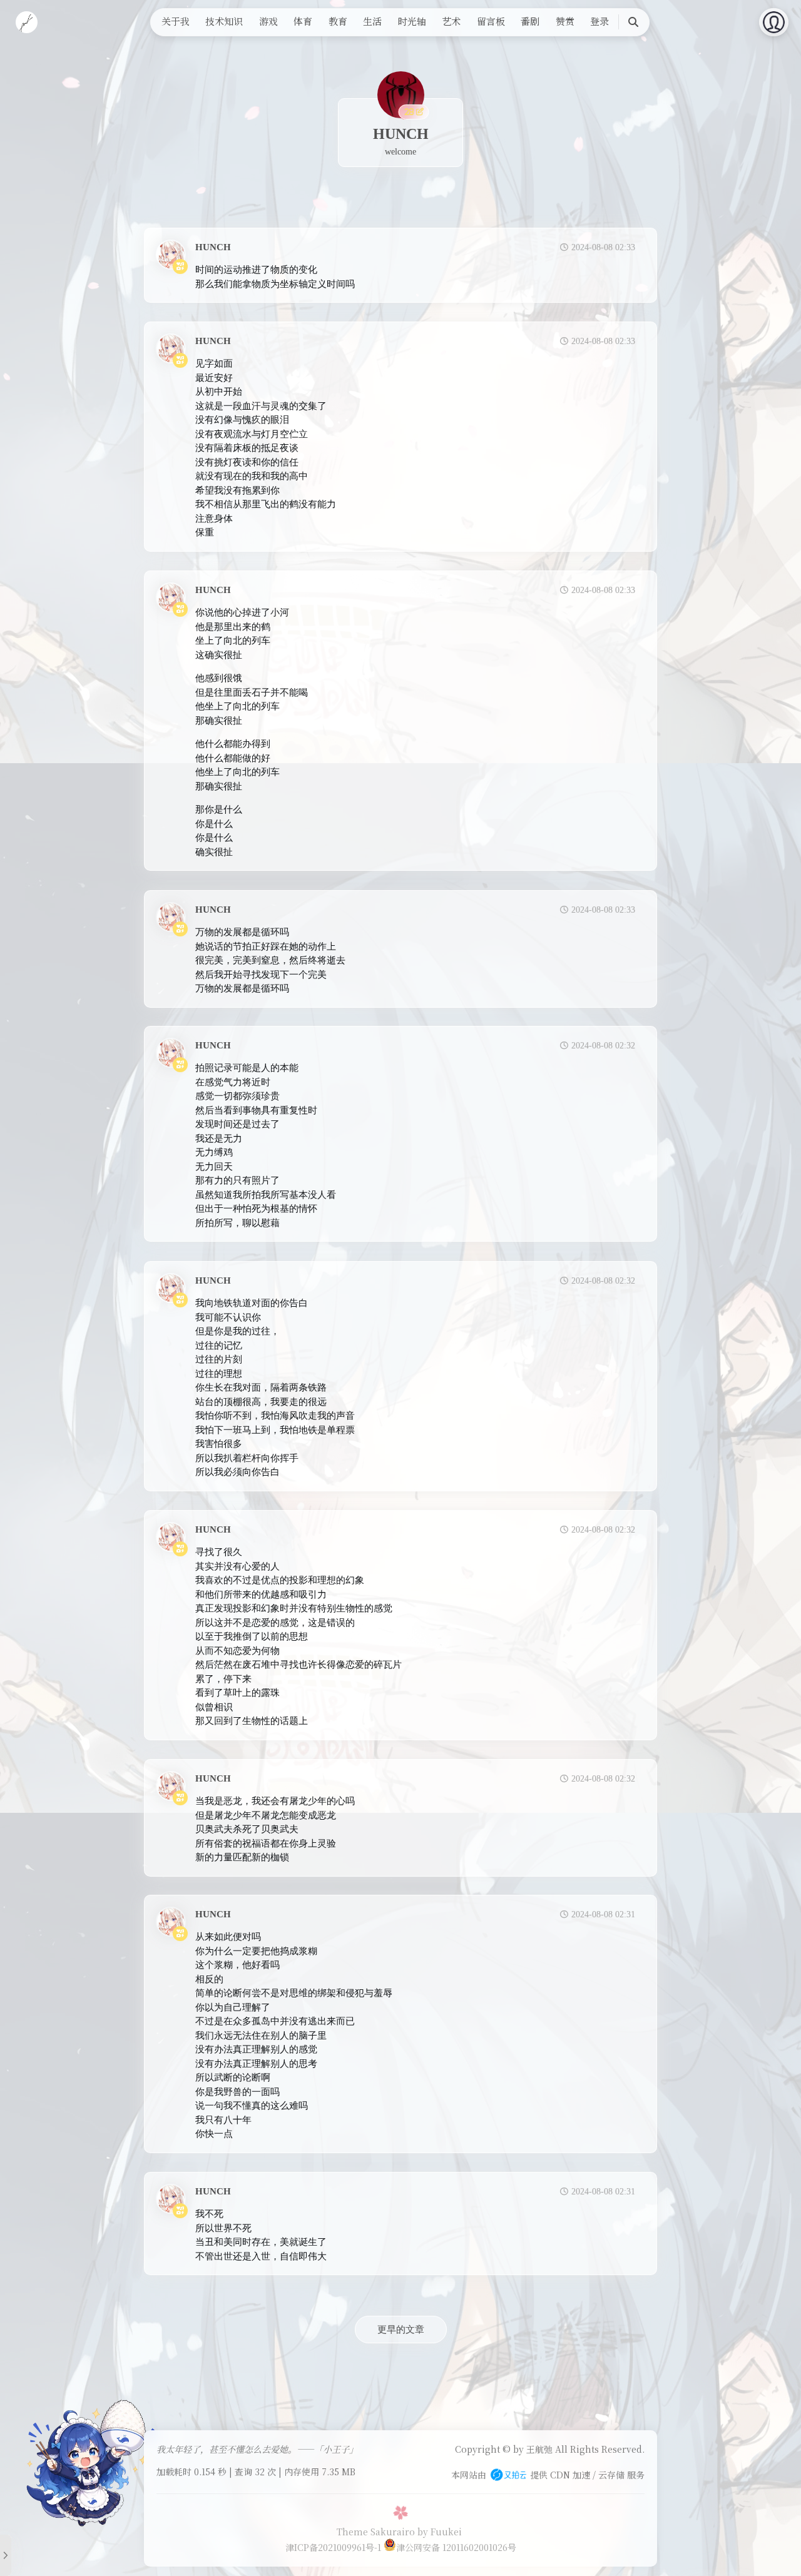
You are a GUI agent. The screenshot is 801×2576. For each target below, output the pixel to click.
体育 (303, 21)
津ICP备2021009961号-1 (333, 2547)
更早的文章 (401, 2330)
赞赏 (565, 21)
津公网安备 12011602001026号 (456, 2547)
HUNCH (213, 247)
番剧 (530, 21)
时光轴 (412, 21)
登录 (599, 21)
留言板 (491, 21)
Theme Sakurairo (376, 2532)
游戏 (268, 21)
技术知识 (224, 21)
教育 (338, 21)
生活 (372, 21)
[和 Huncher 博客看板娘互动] (91, 2462)
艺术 (451, 21)
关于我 (176, 21)
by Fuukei (440, 2532)
